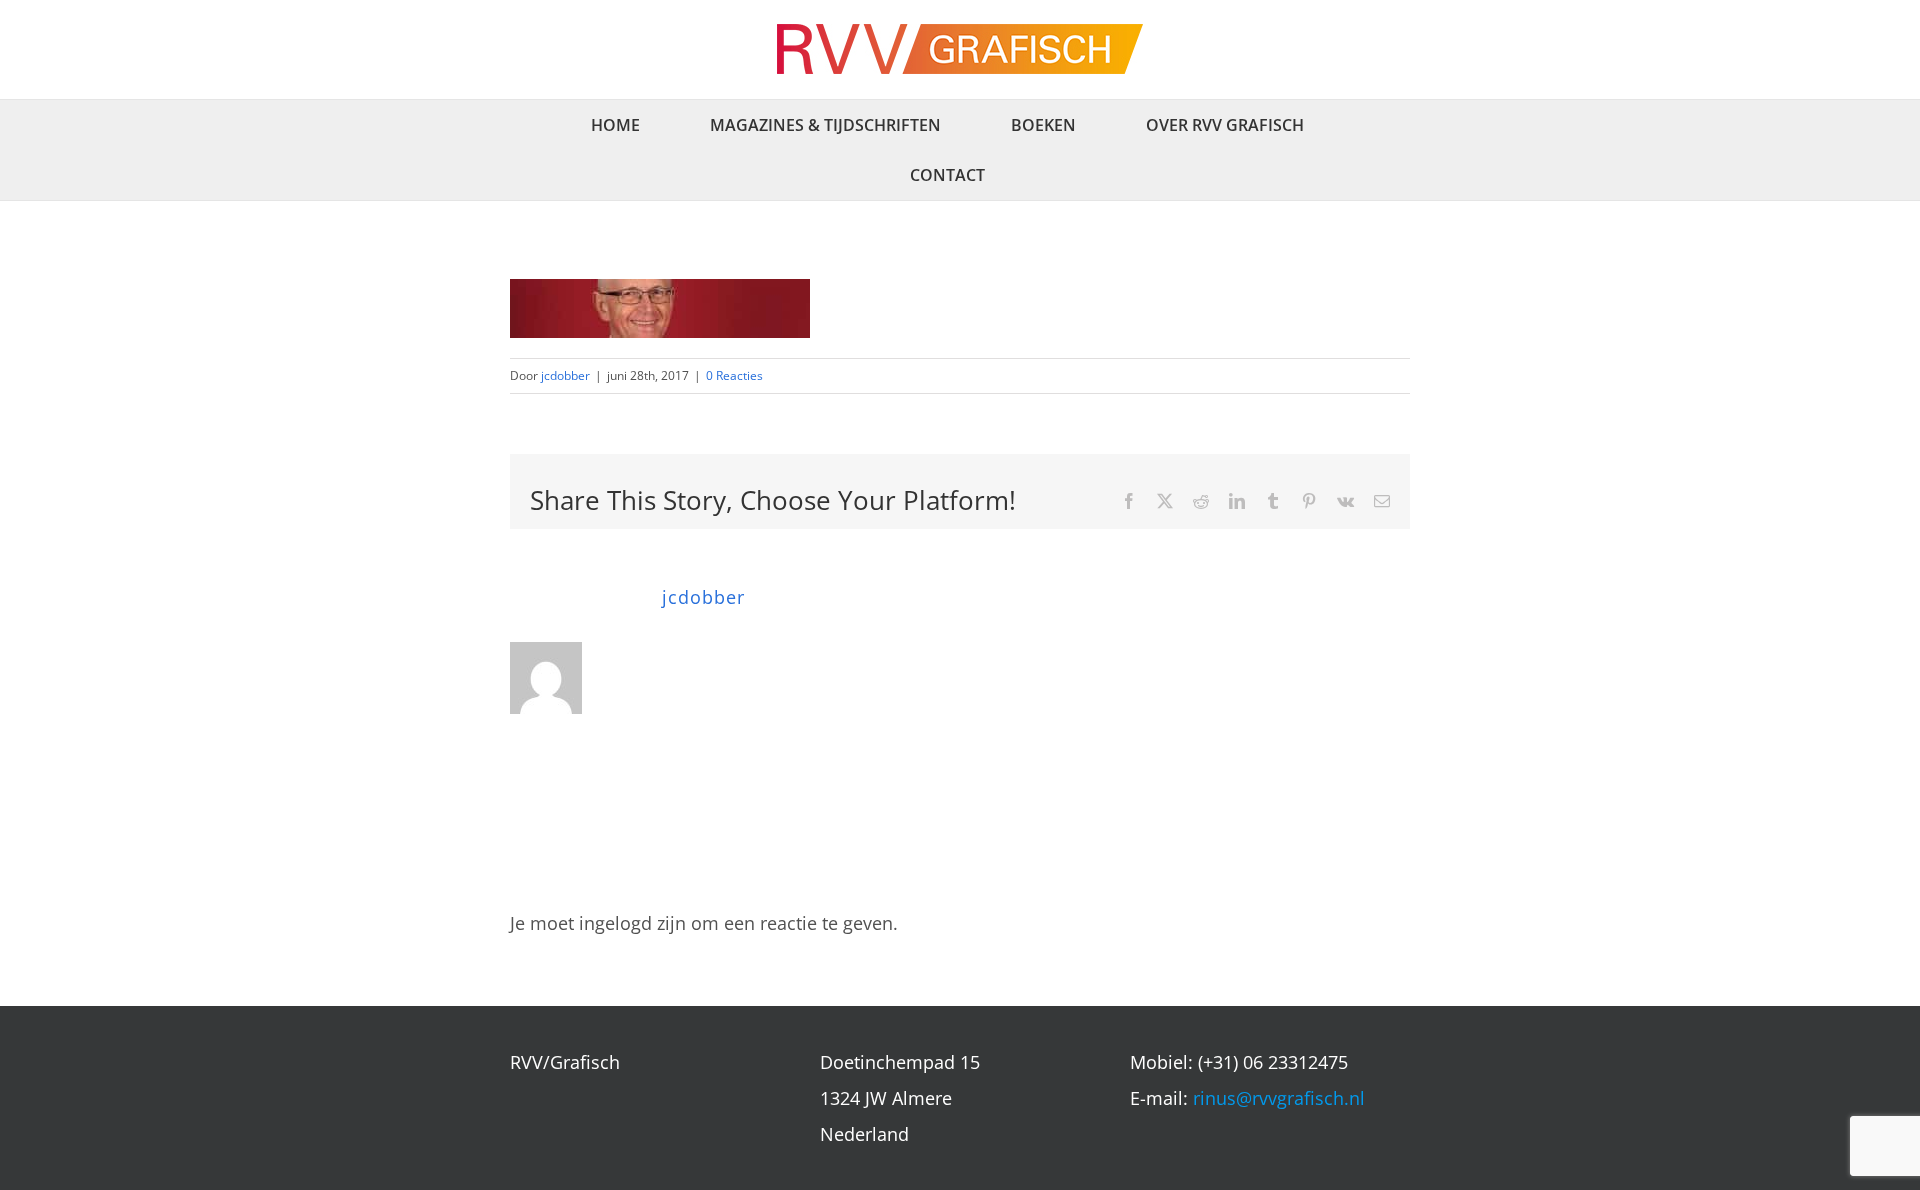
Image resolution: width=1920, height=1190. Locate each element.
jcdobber (565, 375)
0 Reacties (734, 375)
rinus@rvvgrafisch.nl (1279, 1098)
